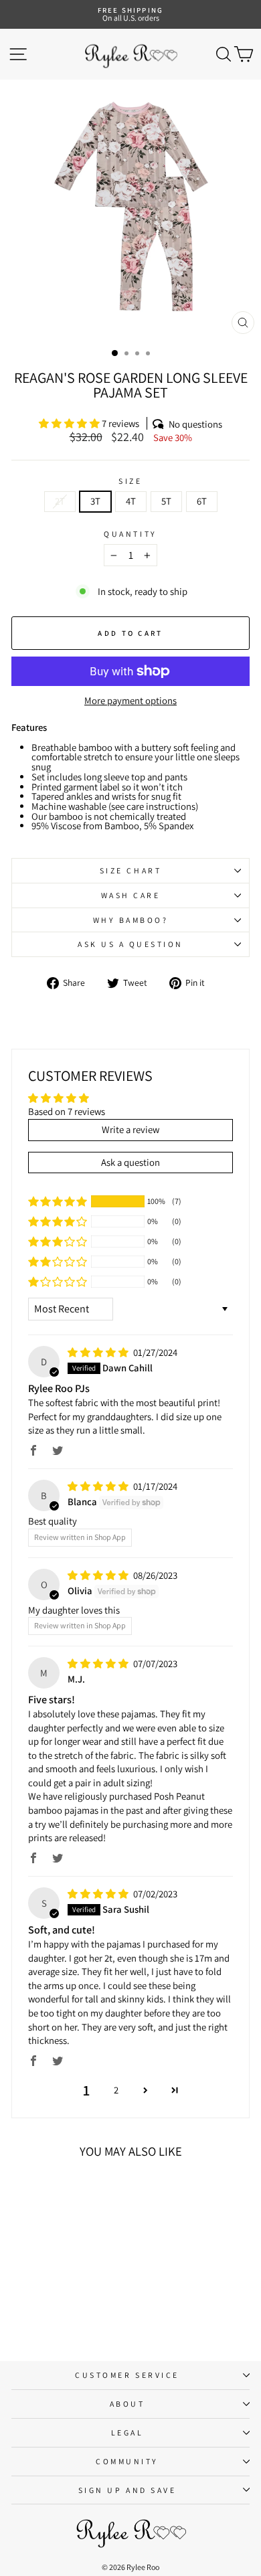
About (127, 2404)
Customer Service (127, 2375)
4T (131, 501)
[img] (99, 1352)
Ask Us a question (130, 944)
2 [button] (116, 2090)
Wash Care (131, 895)
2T (60, 501)
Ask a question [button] (130, 1162)
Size (130, 481)
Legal (127, 2432)
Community (127, 2461)
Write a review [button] (130, 1129)
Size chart (130, 870)
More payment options (130, 701)
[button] (70, 423)
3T (95, 501)
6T (202, 501)
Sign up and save (127, 2490)
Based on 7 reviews (67, 1111)
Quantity (130, 534)
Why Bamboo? (131, 920)
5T (166, 501)
